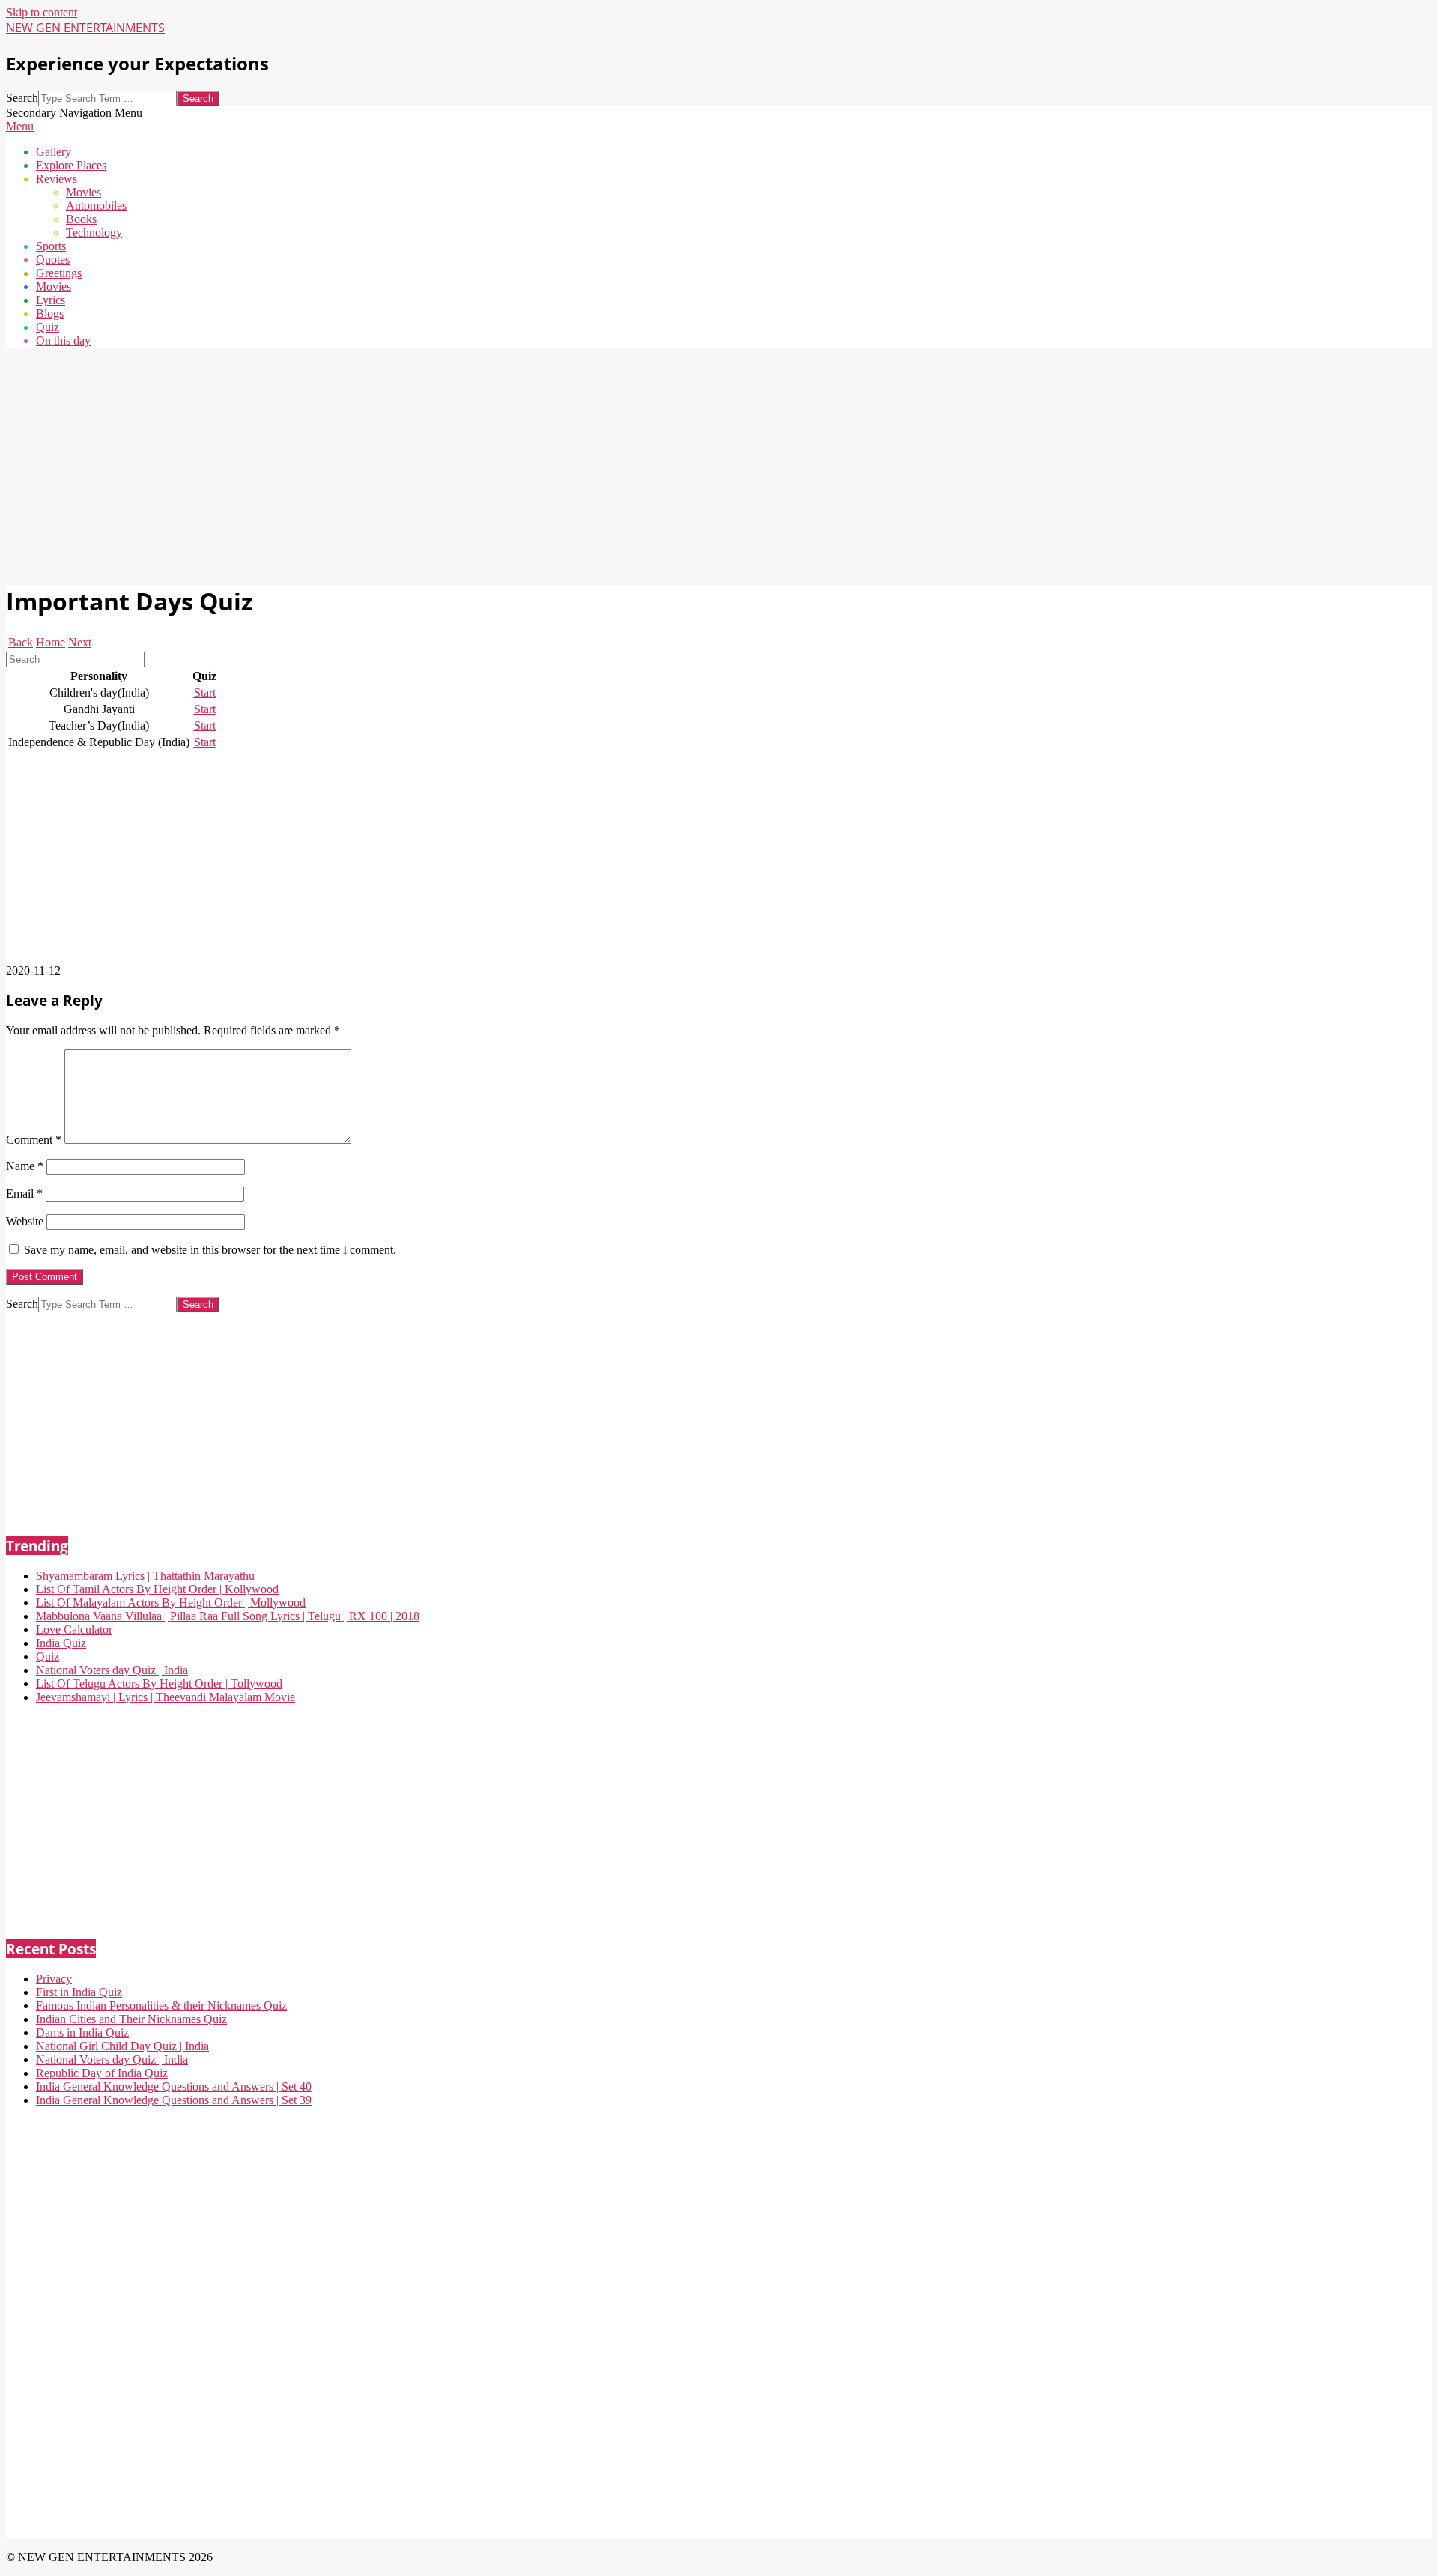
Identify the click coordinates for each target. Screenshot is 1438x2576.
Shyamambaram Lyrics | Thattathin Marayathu (145, 1576)
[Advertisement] (455, 464)
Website (25, 1221)
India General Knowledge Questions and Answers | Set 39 (174, 2100)
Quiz (48, 1657)
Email (24, 1194)
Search (22, 98)
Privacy (54, 1979)
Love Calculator (74, 1630)
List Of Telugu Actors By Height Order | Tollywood (159, 1684)
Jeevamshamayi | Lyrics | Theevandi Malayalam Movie (166, 1697)
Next (80, 642)
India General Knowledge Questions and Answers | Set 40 (174, 2086)
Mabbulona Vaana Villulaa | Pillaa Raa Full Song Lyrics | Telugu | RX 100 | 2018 (228, 1616)
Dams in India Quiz (82, 2033)
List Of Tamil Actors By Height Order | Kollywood (157, 1589)
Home (51, 642)
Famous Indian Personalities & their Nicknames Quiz (161, 2006)
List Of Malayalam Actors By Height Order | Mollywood (171, 1603)
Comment (34, 1140)
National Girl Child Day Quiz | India (122, 2046)
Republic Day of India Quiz (102, 2073)
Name (25, 1166)
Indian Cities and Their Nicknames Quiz (131, 2019)
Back (21, 642)
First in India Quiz (79, 1992)
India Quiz (61, 1643)
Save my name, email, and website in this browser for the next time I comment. (210, 1250)
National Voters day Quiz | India (112, 1670)
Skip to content (42, 12)
